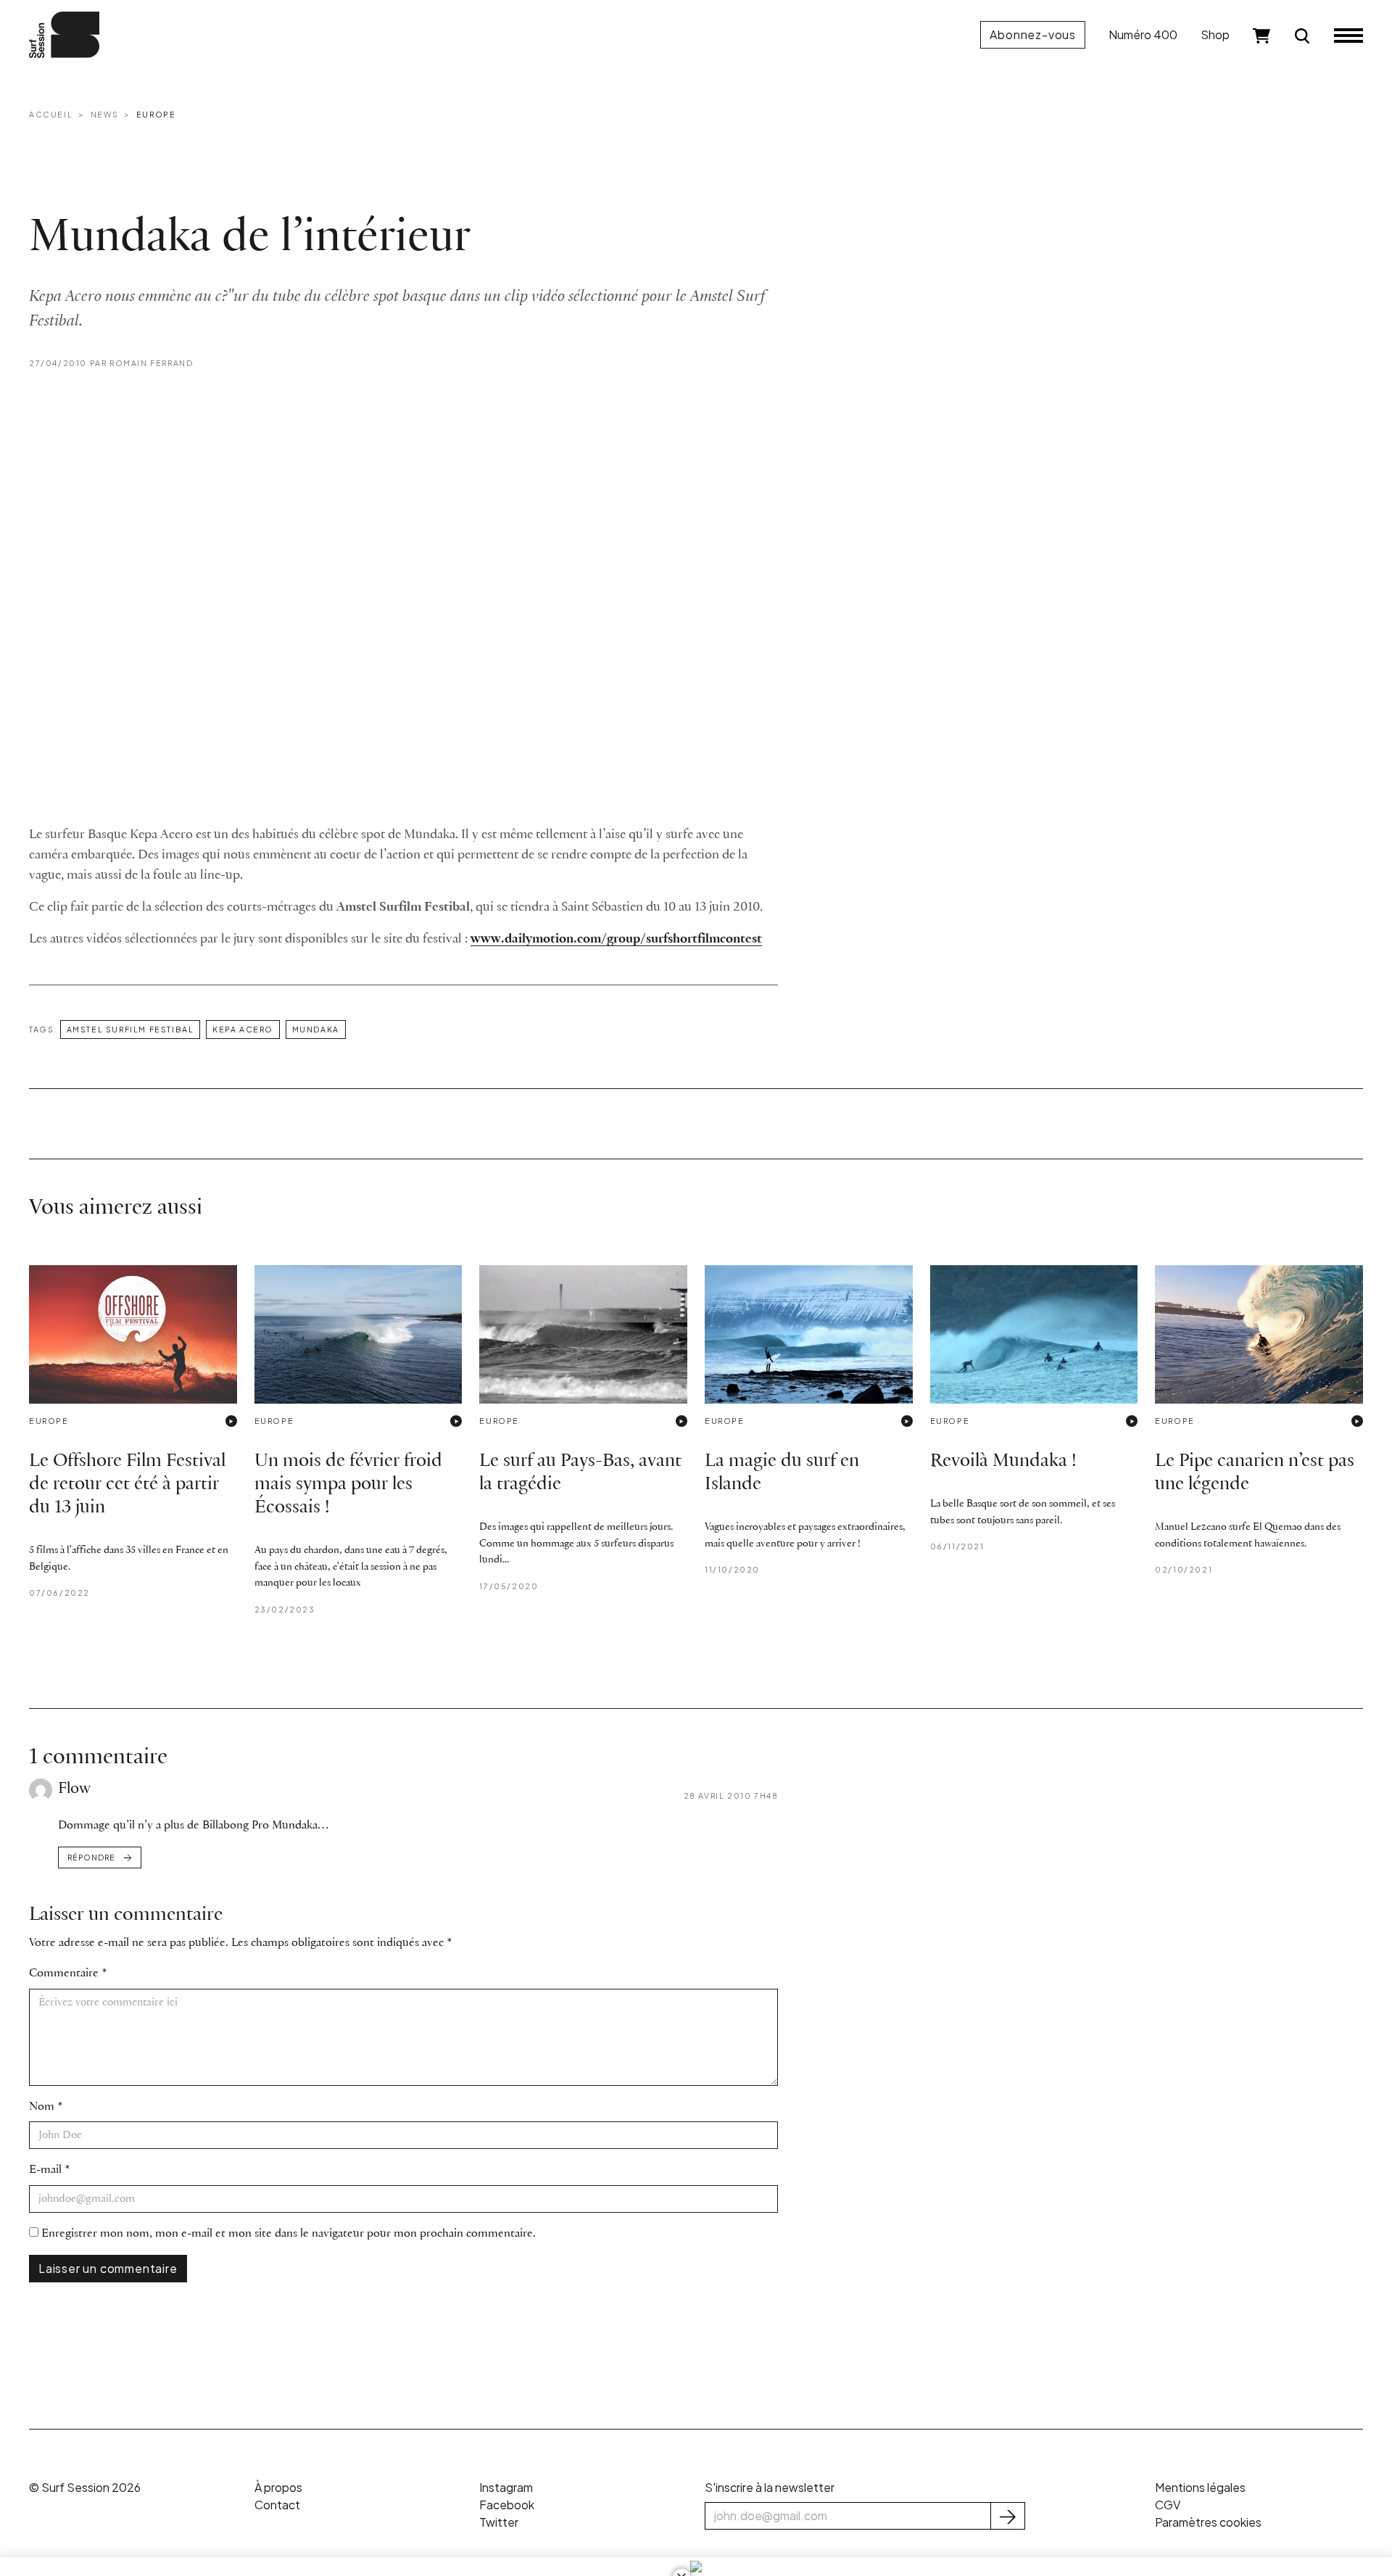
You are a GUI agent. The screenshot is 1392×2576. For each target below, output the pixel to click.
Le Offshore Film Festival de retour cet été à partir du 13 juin (127, 1484)
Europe (156, 114)
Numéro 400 (1143, 34)
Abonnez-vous (1033, 34)
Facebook (507, 2505)
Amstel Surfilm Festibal (130, 1029)
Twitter (499, 2522)
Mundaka (316, 1029)
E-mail (45, 2170)
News (104, 114)
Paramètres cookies (1208, 2522)
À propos (278, 2487)
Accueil (51, 114)
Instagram (506, 2487)
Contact (277, 2505)
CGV (1168, 2505)
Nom (42, 2107)
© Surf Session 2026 (85, 2487)
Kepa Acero (243, 1029)
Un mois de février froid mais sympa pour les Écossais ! (348, 1484)
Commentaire (64, 1973)
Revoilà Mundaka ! (1003, 1461)
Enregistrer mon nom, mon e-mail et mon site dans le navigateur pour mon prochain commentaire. (289, 2233)
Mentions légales (1200, 2487)
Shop (1215, 34)
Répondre (91, 1857)
